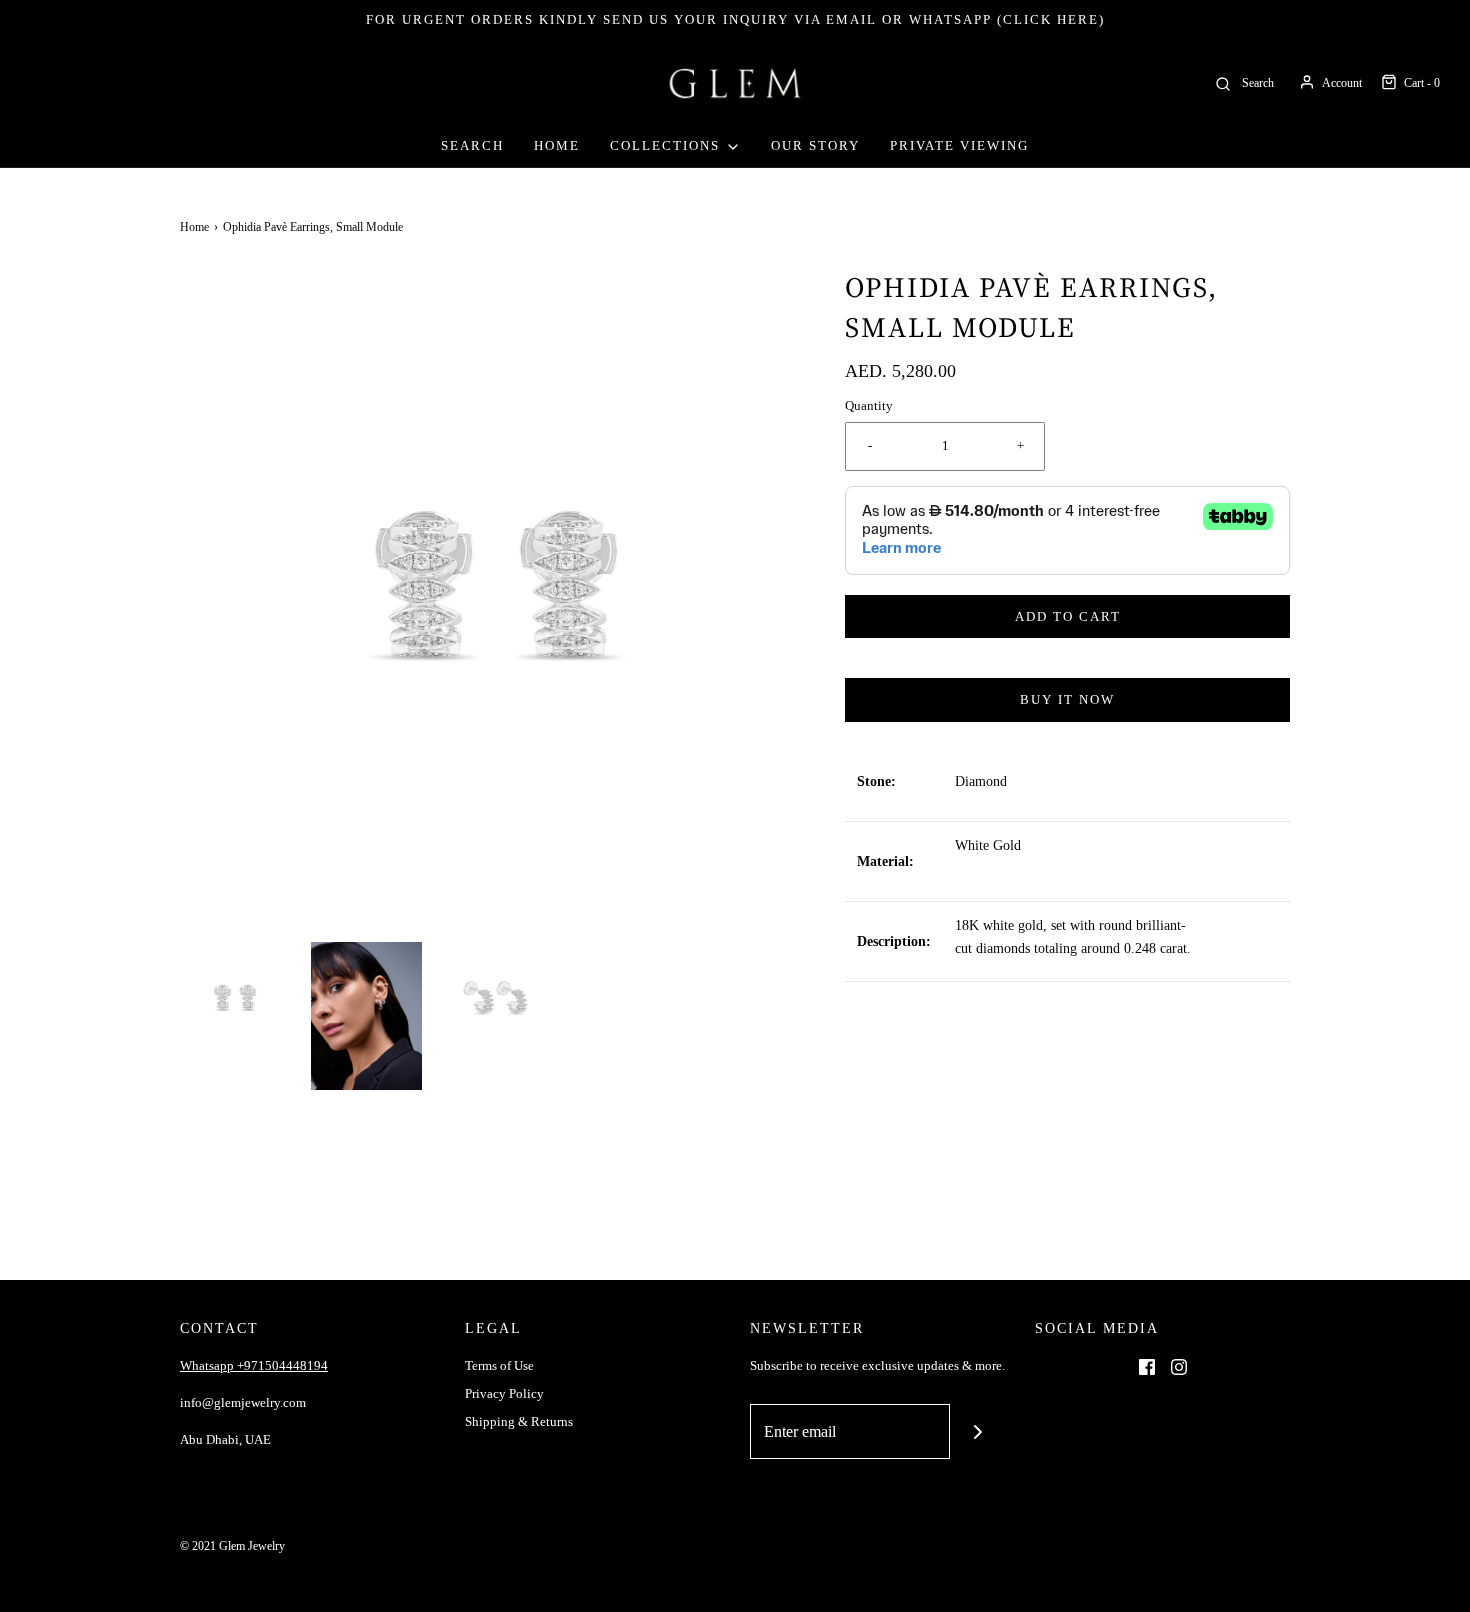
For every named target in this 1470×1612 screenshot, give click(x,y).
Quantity (869, 405)
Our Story (815, 145)
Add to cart (1068, 616)
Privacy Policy (504, 1393)
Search (472, 145)
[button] (235, 997)
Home (557, 145)
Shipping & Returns (519, 1421)
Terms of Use (499, 1365)
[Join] (977, 1431)
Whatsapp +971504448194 (254, 1365)
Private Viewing (959, 145)
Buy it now (1067, 699)
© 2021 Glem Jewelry (232, 1546)
